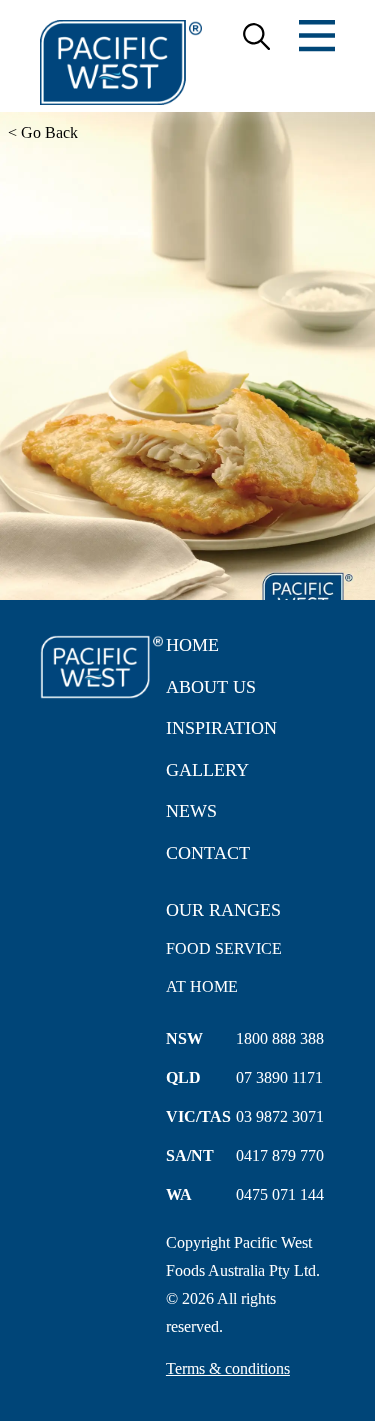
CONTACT (208, 853)
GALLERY (207, 770)
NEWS (191, 811)
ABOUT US (211, 687)
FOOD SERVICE (224, 948)
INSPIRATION (221, 728)
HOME (192, 645)
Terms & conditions (228, 1368)
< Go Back (43, 132)
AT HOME (202, 986)
